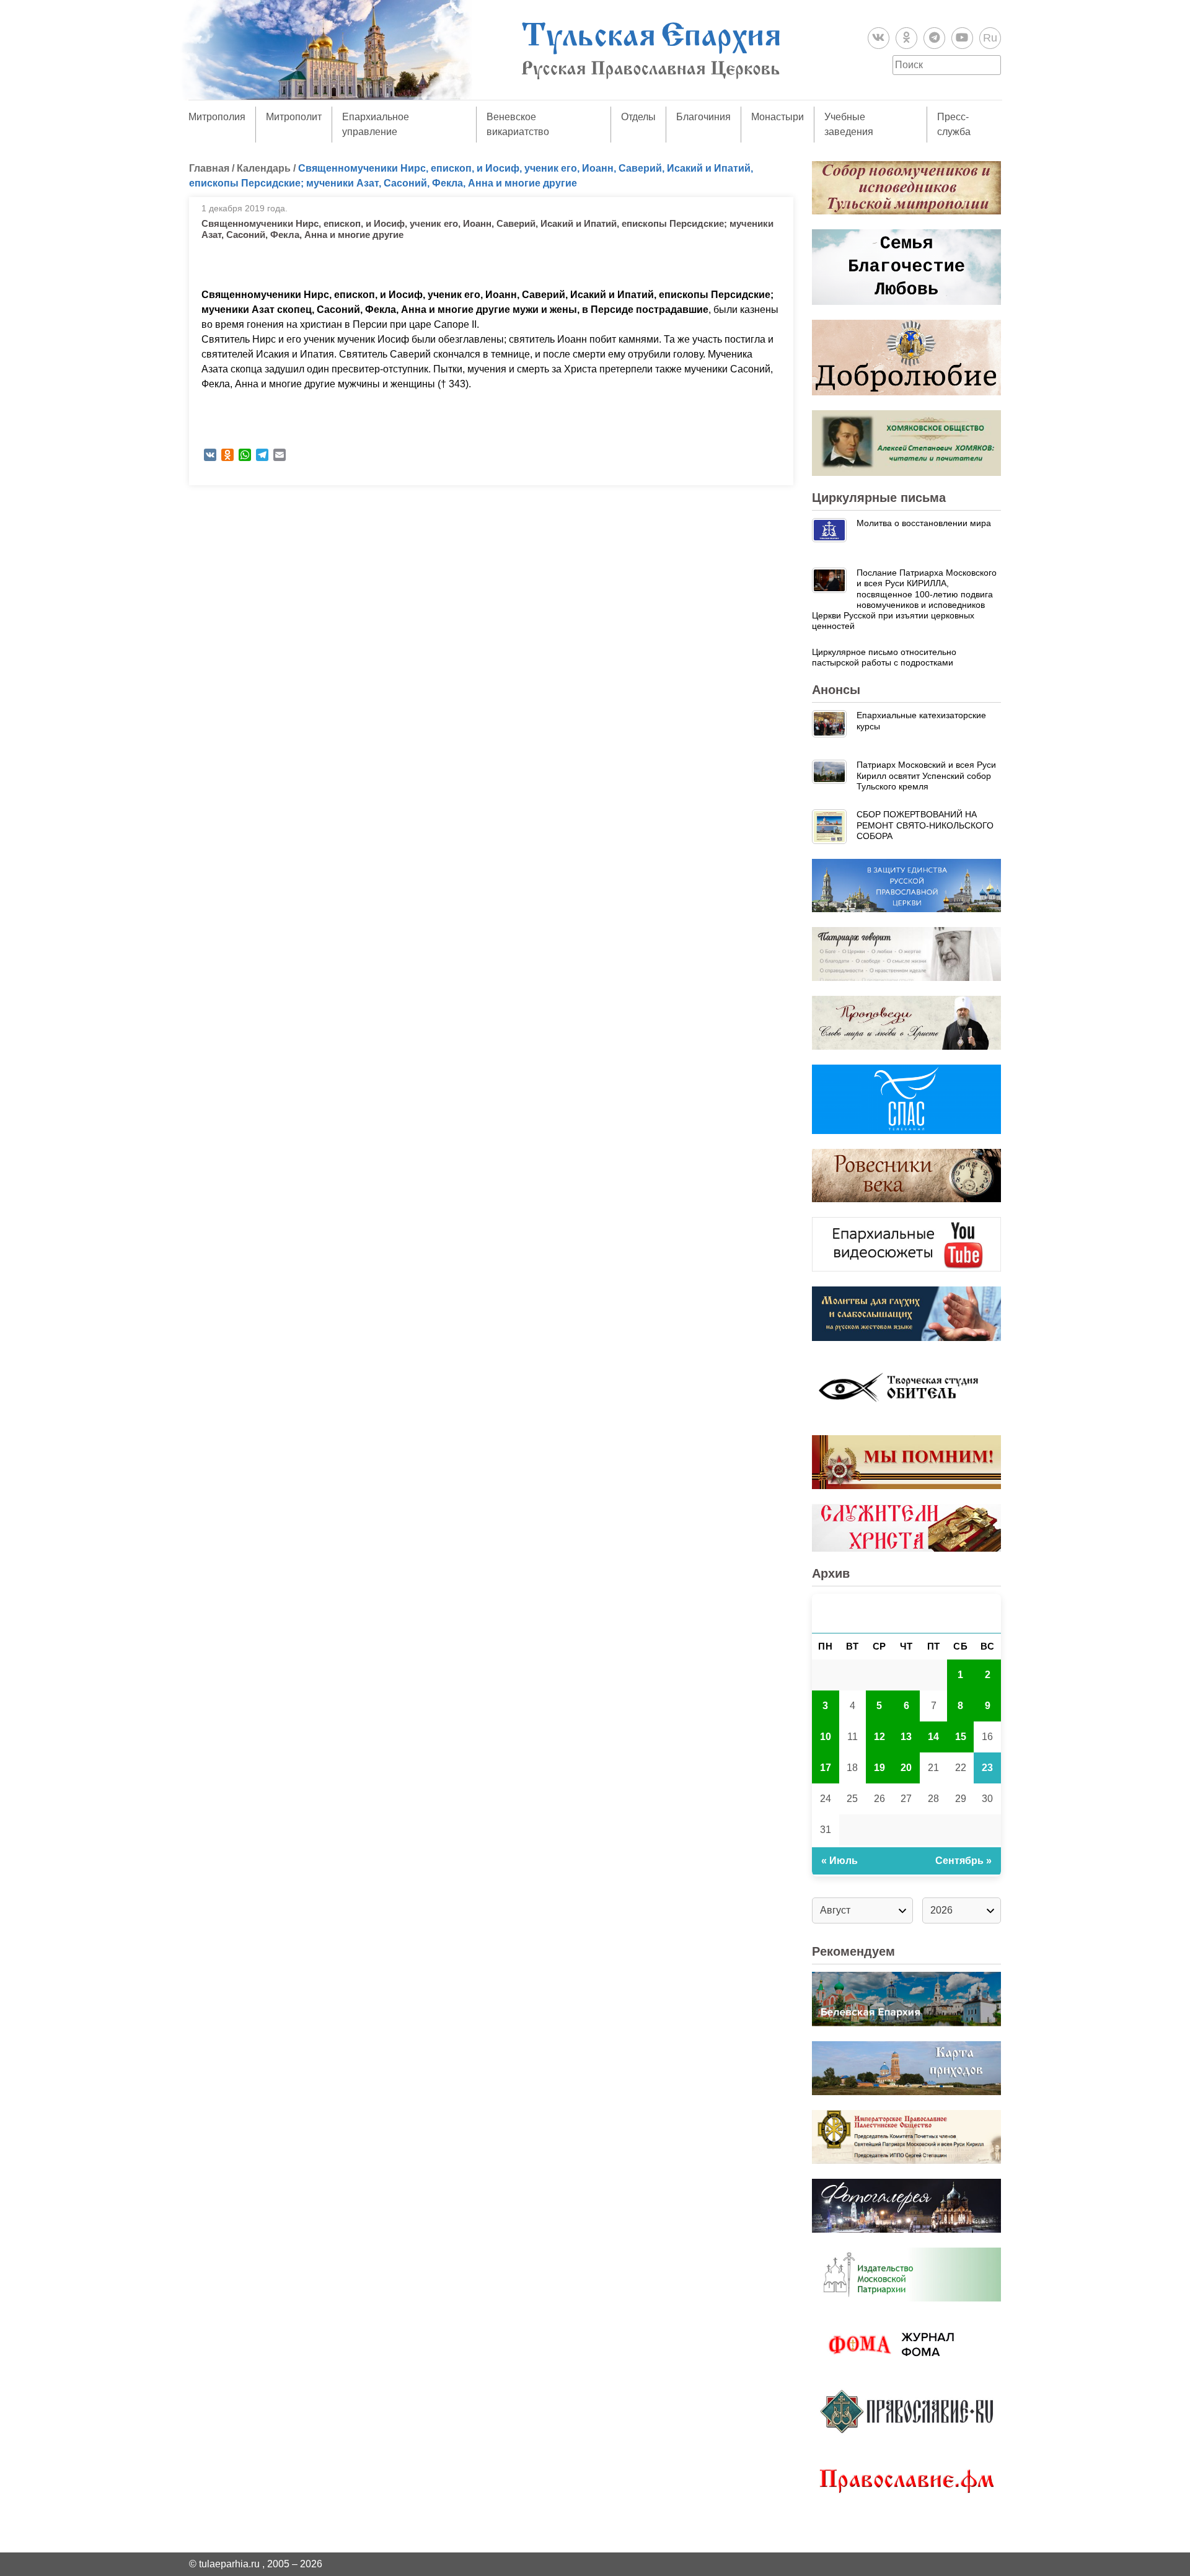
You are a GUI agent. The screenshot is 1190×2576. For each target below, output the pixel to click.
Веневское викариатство (518, 124)
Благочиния (703, 117)
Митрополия (217, 117)
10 (826, 1737)
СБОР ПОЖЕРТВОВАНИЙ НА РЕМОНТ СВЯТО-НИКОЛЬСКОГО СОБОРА (925, 825)
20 (906, 1768)
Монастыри (778, 117)
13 (906, 1737)
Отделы (638, 117)
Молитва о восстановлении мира (924, 523)
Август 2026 (907, 1613)
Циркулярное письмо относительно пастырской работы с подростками (884, 657)
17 (826, 1768)
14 (933, 1737)
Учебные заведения (849, 124)
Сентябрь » (963, 1861)
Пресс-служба (954, 124)
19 (879, 1768)
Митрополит (294, 117)
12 (879, 1737)
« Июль (840, 1861)
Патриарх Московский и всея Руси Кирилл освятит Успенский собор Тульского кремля (926, 776)
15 (961, 1737)
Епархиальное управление (376, 124)
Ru (990, 38)
